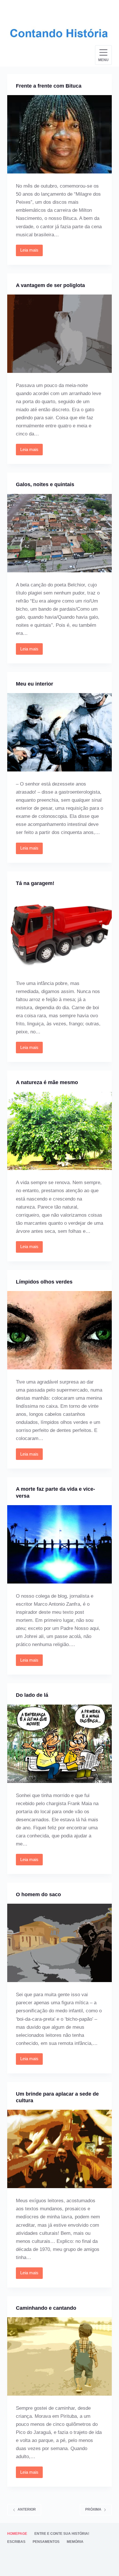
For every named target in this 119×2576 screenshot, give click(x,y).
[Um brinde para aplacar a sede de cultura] (60, 2149)
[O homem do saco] (60, 1943)
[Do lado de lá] (60, 1744)
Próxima (93, 2509)
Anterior (27, 2509)
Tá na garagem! (35, 883)
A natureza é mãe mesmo (47, 1082)
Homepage (17, 2534)
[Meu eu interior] (60, 732)
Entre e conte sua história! (62, 2534)
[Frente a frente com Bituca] (60, 134)
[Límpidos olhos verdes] (60, 1330)
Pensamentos (46, 2542)
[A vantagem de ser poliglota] (60, 334)
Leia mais (31, 252)
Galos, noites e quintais (45, 484)
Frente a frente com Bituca (49, 86)
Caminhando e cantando (46, 2308)
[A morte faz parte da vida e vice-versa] (60, 1544)
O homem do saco (38, 1894)
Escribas (16, 2542)
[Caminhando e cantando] (60, 2356)
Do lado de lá (32, 1695)
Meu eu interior (35, 684)
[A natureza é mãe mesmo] (60, 1131)
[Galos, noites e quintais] (60, 533)
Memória (75, 2542)
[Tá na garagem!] (60, 932)
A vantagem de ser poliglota (50, 285)
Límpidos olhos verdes (44, 1282)
